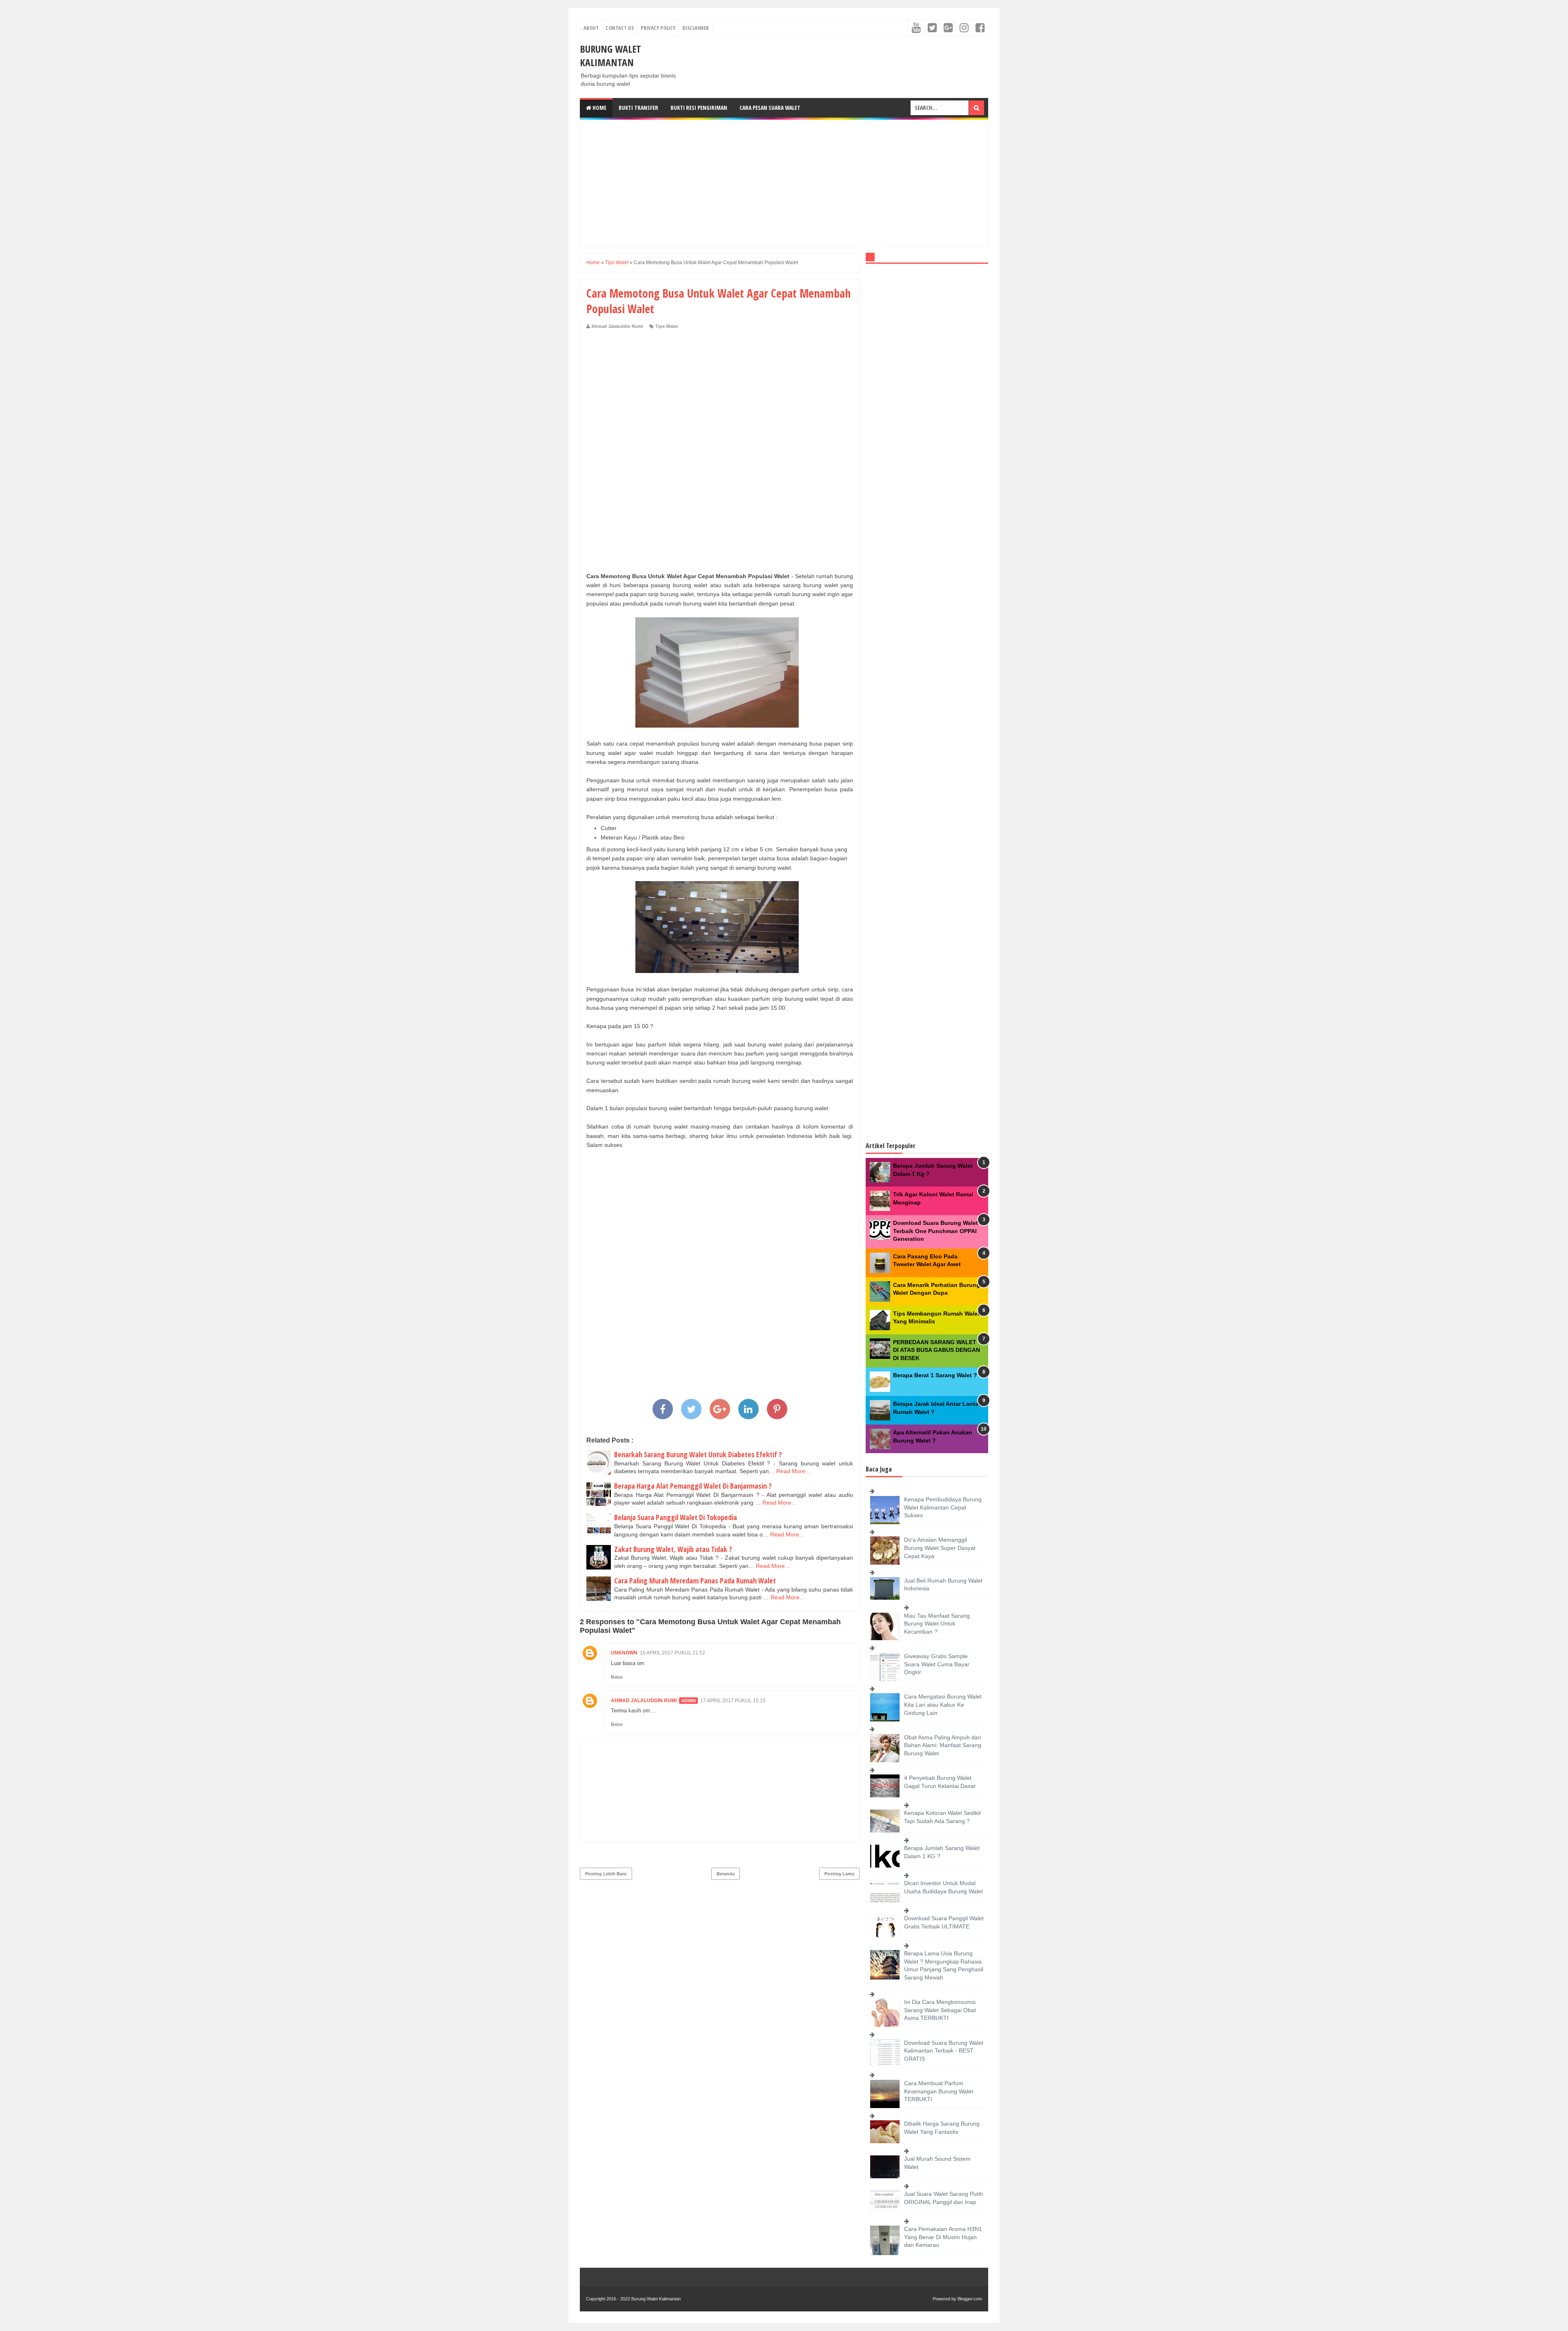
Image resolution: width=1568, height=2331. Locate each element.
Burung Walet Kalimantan (610, 56)
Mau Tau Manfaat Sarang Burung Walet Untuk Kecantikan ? (937, 1624)
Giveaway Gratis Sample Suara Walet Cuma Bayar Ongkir (937, 1664)
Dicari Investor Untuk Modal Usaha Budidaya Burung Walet (943, 1887)
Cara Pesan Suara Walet (770, 108)
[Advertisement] (784, 183)
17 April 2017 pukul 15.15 (733, 1701)
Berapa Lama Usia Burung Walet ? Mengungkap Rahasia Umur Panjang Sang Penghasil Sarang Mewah (944, 1965)
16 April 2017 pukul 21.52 (673, 1653)
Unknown (624, 1653)
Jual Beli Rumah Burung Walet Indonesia (943, 1585)
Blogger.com (970, 2299)
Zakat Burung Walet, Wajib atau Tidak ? (673, 1549)
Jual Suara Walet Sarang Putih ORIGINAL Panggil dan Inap (943, 2198)
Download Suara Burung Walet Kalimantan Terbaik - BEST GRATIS (944, 2051)
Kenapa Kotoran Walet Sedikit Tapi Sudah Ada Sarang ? (942, 1817)
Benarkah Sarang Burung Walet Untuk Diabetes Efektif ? (698, 1454)
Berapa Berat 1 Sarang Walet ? (935, 1375)
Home (599, 108)
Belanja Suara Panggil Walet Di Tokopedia (676, 1517)
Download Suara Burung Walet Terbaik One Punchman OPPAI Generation (935, 1231)
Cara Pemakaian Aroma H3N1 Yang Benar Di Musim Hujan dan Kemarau (943, 2237)
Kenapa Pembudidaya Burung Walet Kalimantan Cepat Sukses (943, 1507)
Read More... (793, 1471)
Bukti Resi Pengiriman (699, 108)
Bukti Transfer (638, 108)
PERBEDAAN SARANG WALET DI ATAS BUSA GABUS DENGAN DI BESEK (937, 1350)
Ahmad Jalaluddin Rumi (644, 1701)
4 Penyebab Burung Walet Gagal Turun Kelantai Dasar (940, 1782)
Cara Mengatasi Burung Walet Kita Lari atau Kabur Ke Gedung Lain (943, 1704)
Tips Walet (667, 326)
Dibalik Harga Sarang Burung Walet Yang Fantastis (942, 2128)
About (591, 28)
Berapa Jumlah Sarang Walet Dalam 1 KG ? (942, 1852)
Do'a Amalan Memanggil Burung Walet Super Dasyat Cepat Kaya (940, 1548)
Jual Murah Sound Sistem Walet (937, 2163)
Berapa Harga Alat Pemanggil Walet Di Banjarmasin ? (693, 1486)
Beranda (726, 1874)
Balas (617, 1677)
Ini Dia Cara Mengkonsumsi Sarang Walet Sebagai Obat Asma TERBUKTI (940, 2010)
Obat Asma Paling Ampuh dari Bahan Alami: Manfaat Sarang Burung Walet (943, 1745)
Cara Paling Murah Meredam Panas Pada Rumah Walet (695, 1581)
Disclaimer (696, 28)
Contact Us (620, 28)
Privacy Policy (658, 28)
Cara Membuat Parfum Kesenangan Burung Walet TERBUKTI (939, 2091)
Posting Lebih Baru (606, 1874)
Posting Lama (839, 1874)
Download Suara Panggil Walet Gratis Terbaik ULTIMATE (944, 1922)
